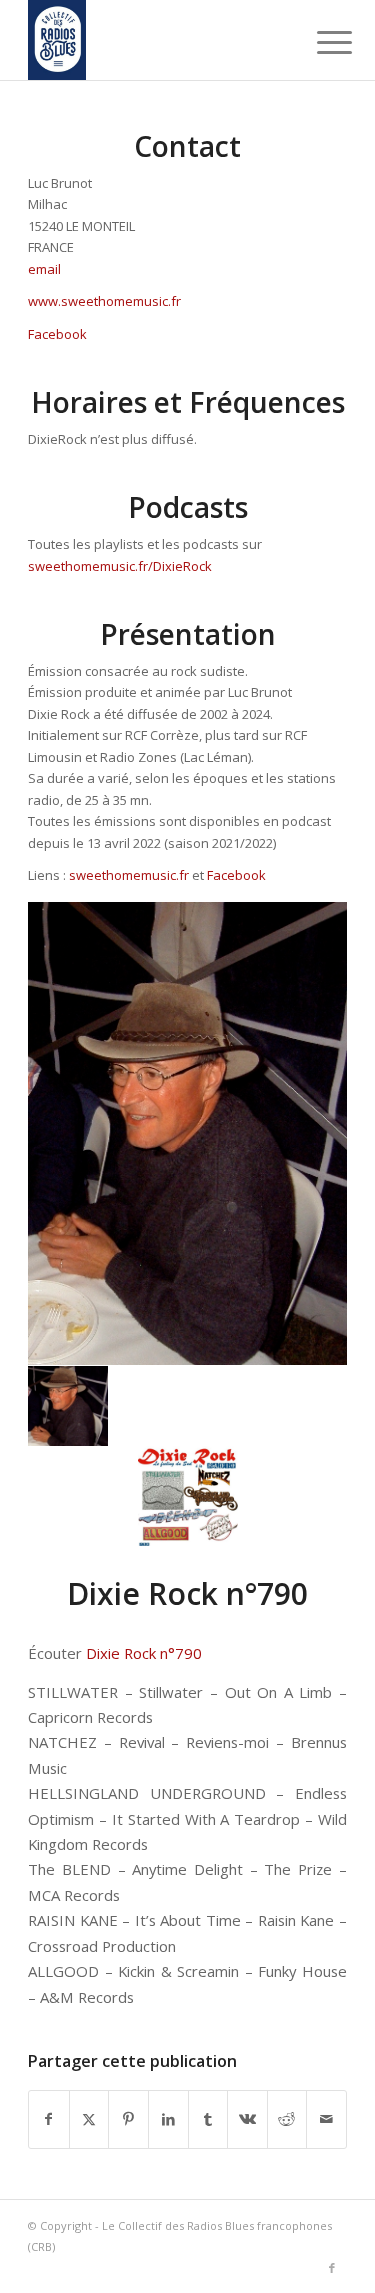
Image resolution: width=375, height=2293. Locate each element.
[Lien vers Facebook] (332, 2268)
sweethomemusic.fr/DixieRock (120, 566)
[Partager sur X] (89, 2119)
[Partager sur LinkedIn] (168, 2119)
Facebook (57, 334)
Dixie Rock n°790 (144, 1653)
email (44, 269)
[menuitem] (319, 42)
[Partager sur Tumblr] (208, 2119)
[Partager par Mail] (326, 2119)
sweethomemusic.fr (129, 875)
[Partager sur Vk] (247, 2119)
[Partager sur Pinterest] (128, 2119)
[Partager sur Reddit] (287, 2119)
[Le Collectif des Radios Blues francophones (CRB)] (155, 40)
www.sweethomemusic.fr (104, 301)
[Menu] (319, 42)
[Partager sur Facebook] (49, 2119)
